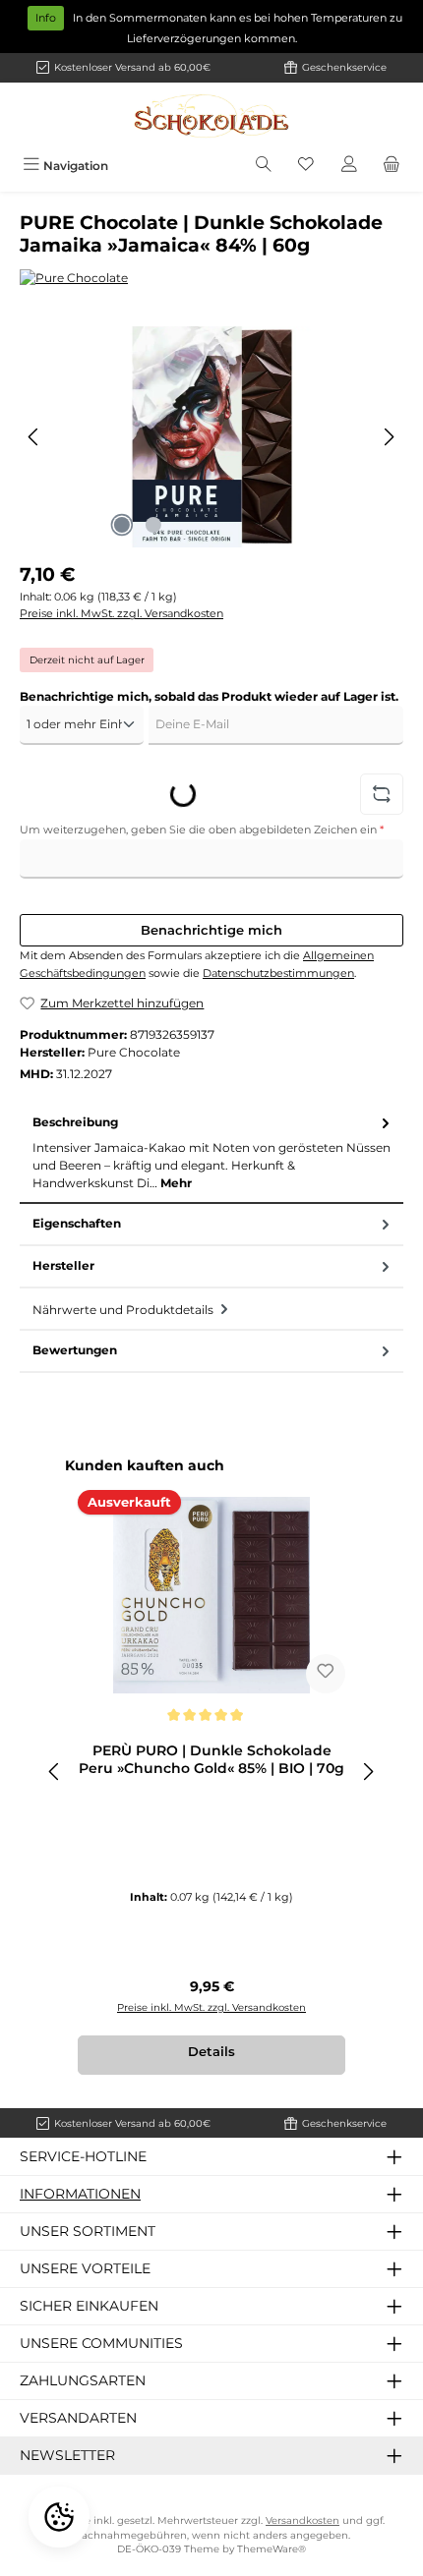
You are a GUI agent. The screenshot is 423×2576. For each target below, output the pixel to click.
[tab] (211, 1153)
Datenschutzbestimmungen (278, 973)
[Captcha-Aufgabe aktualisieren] (382, 794)
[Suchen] (264, 166)
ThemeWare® (272, 2549)
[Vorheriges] (34, 437)
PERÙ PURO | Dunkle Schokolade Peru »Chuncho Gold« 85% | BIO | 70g (211, 1760)
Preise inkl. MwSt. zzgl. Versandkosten (121, 613)
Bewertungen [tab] (75, 1350)
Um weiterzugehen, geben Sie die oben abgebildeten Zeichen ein (202, 830)
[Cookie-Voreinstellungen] (59, 2517)
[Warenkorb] (392, 166)
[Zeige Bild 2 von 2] (153, 525)
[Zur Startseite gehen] (211, 116)
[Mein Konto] (349, 166)
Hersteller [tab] (63, 1265)
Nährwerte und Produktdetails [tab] (124, 1310)
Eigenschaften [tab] (77, 1223)
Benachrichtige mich (211, 930)
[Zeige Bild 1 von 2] (122, 525)
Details (211, 2052)
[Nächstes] (389, 437)
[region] (211, 437)
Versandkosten (302, 2520)
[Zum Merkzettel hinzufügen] (326, 1674)
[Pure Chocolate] (211, 278)
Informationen (80, 2194)
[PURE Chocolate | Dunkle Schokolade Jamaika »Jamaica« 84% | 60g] (211, 437)
